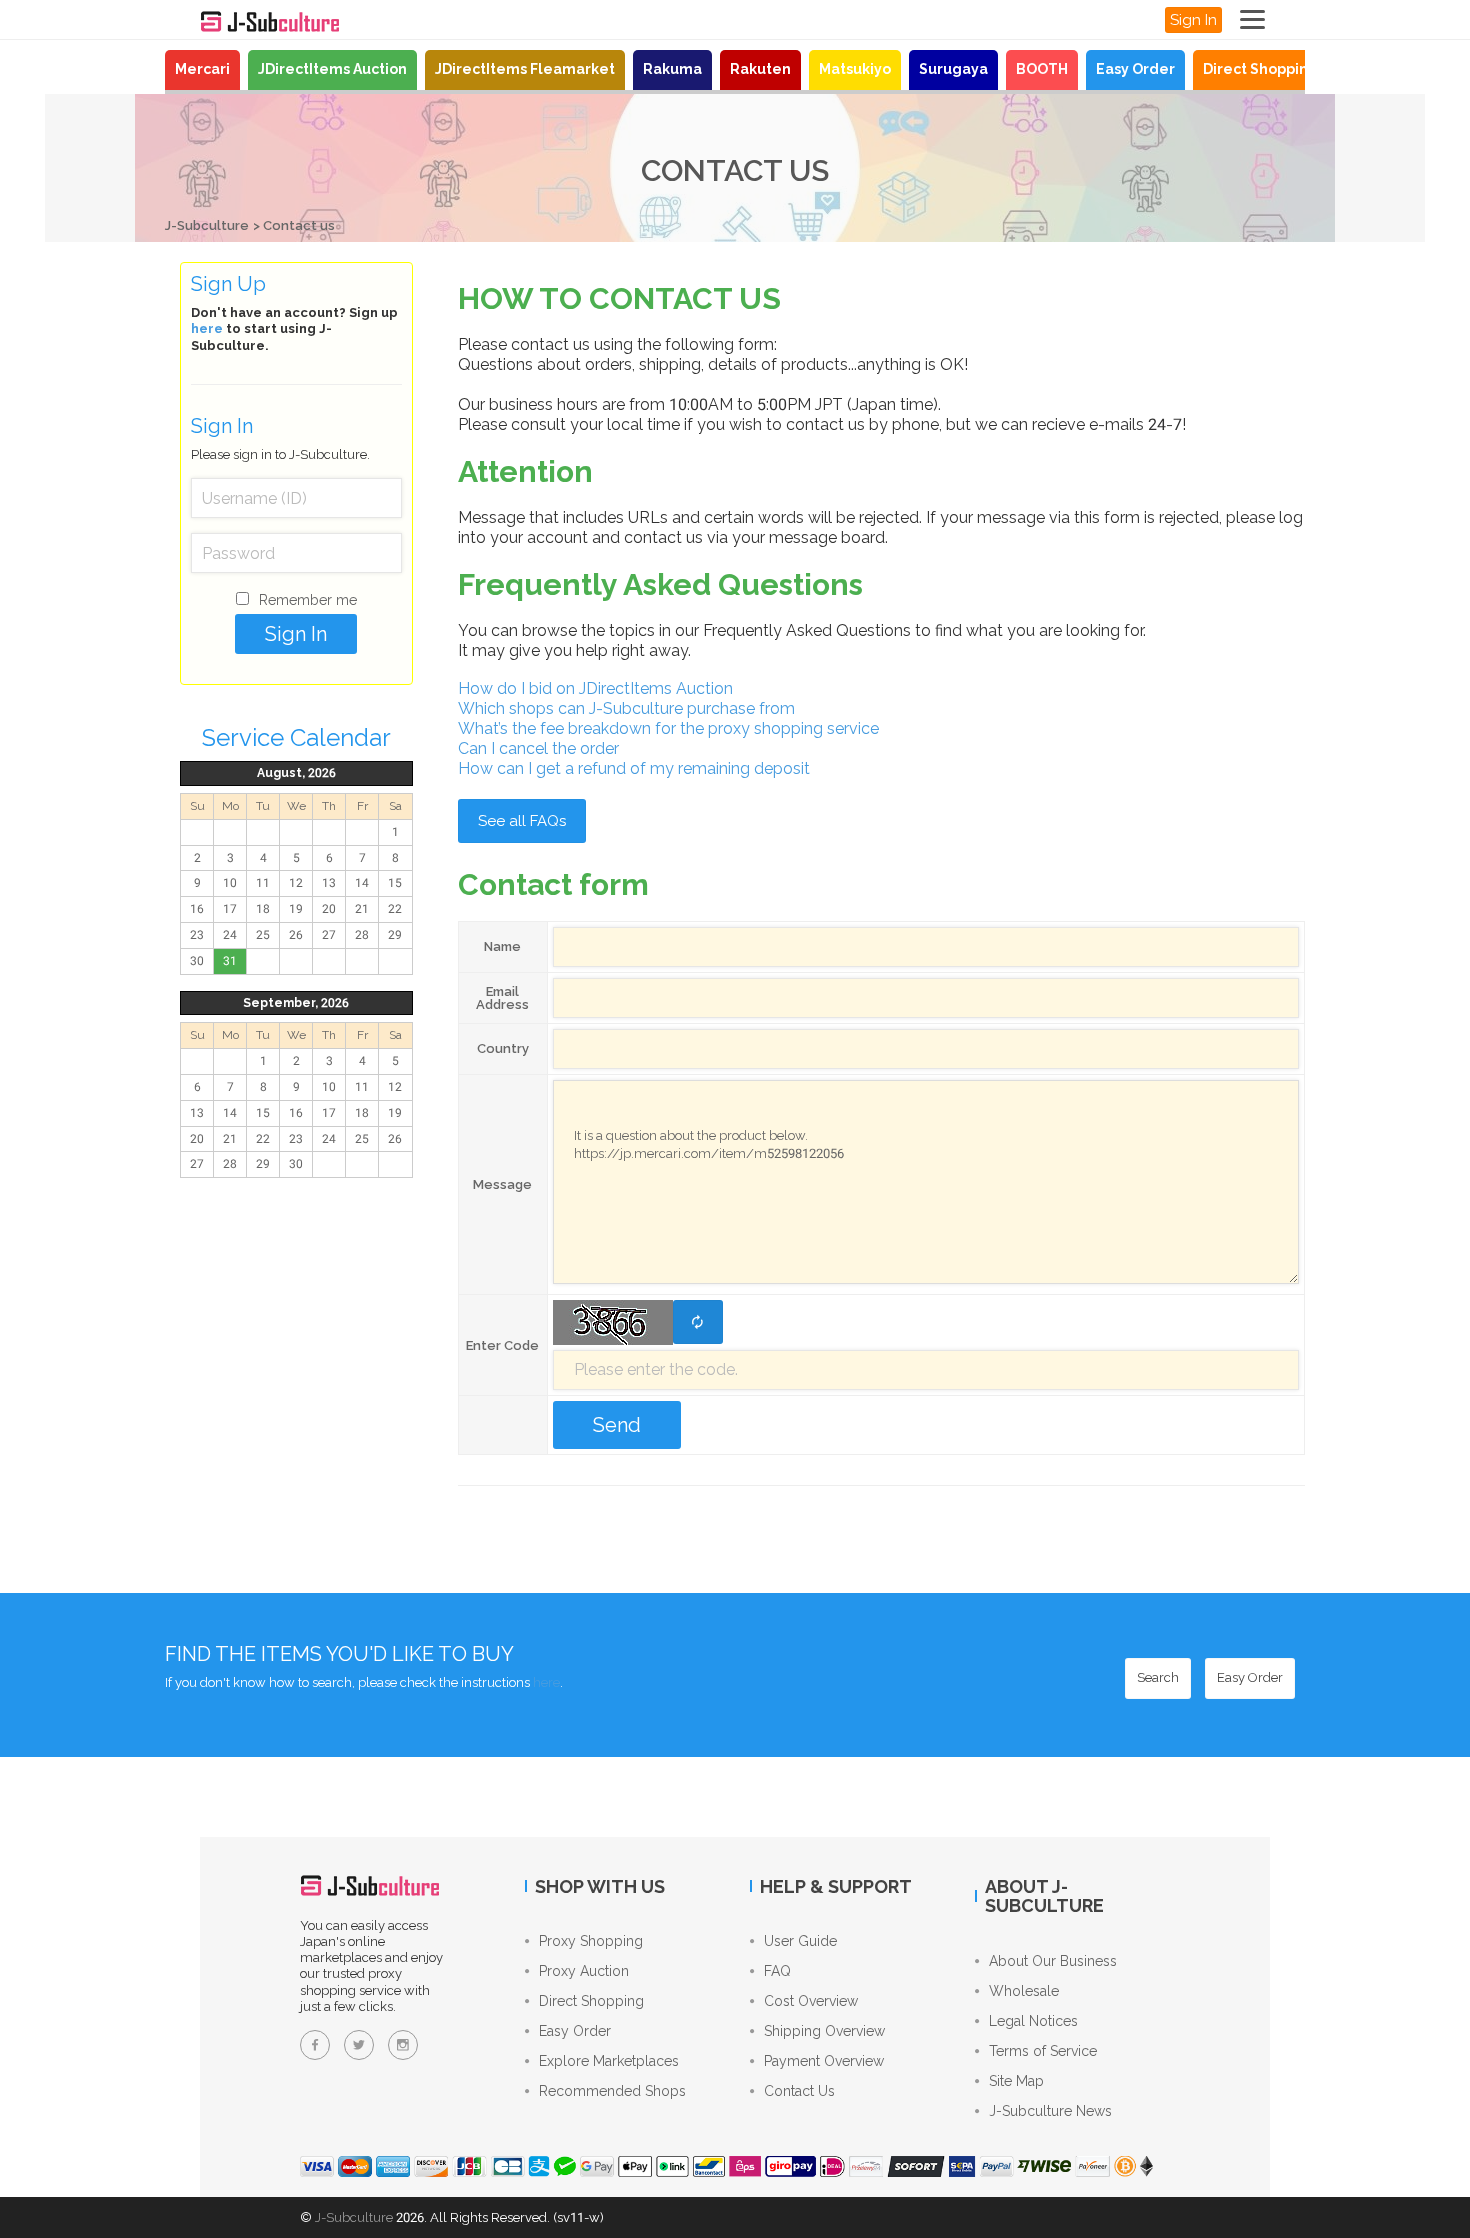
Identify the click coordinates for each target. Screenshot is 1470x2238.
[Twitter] (359, 2045)
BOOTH (1042, 69)
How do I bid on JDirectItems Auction (595, 688)
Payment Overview (824, 2061)
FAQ (777, 1971)
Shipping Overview (824, 2031)
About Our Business (1053, 1961)
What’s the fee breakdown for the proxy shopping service (668, 728)
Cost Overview (811, 2001)
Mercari (202, 69)
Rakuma (672, 69)
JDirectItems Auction (332, 69)
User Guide (800, 1941)
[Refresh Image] (698, 1322)
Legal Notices (1033, 2021)
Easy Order (1135, 69)
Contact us (299, 225)
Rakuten (760, 69)
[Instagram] (403, 2045)
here (207, 328)
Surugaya (953, 69)
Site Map (1016, 2081)
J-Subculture (207, 225)
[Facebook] (315, 2045)
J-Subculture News (1050, 2111)
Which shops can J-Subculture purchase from (626, 708)
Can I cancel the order (538, 748)
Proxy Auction (584, 1971)
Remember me (308, 600)
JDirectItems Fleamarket (525, 69)
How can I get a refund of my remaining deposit (634, 768)
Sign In (1193, 20)
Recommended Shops (612, 2091)
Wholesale (1024, 1991)
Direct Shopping (1260, 69)
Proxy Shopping (591, 1941)
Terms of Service (1043, 2051)
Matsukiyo (855, 69)
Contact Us (799, 2091)
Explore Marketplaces (609, 2061)
